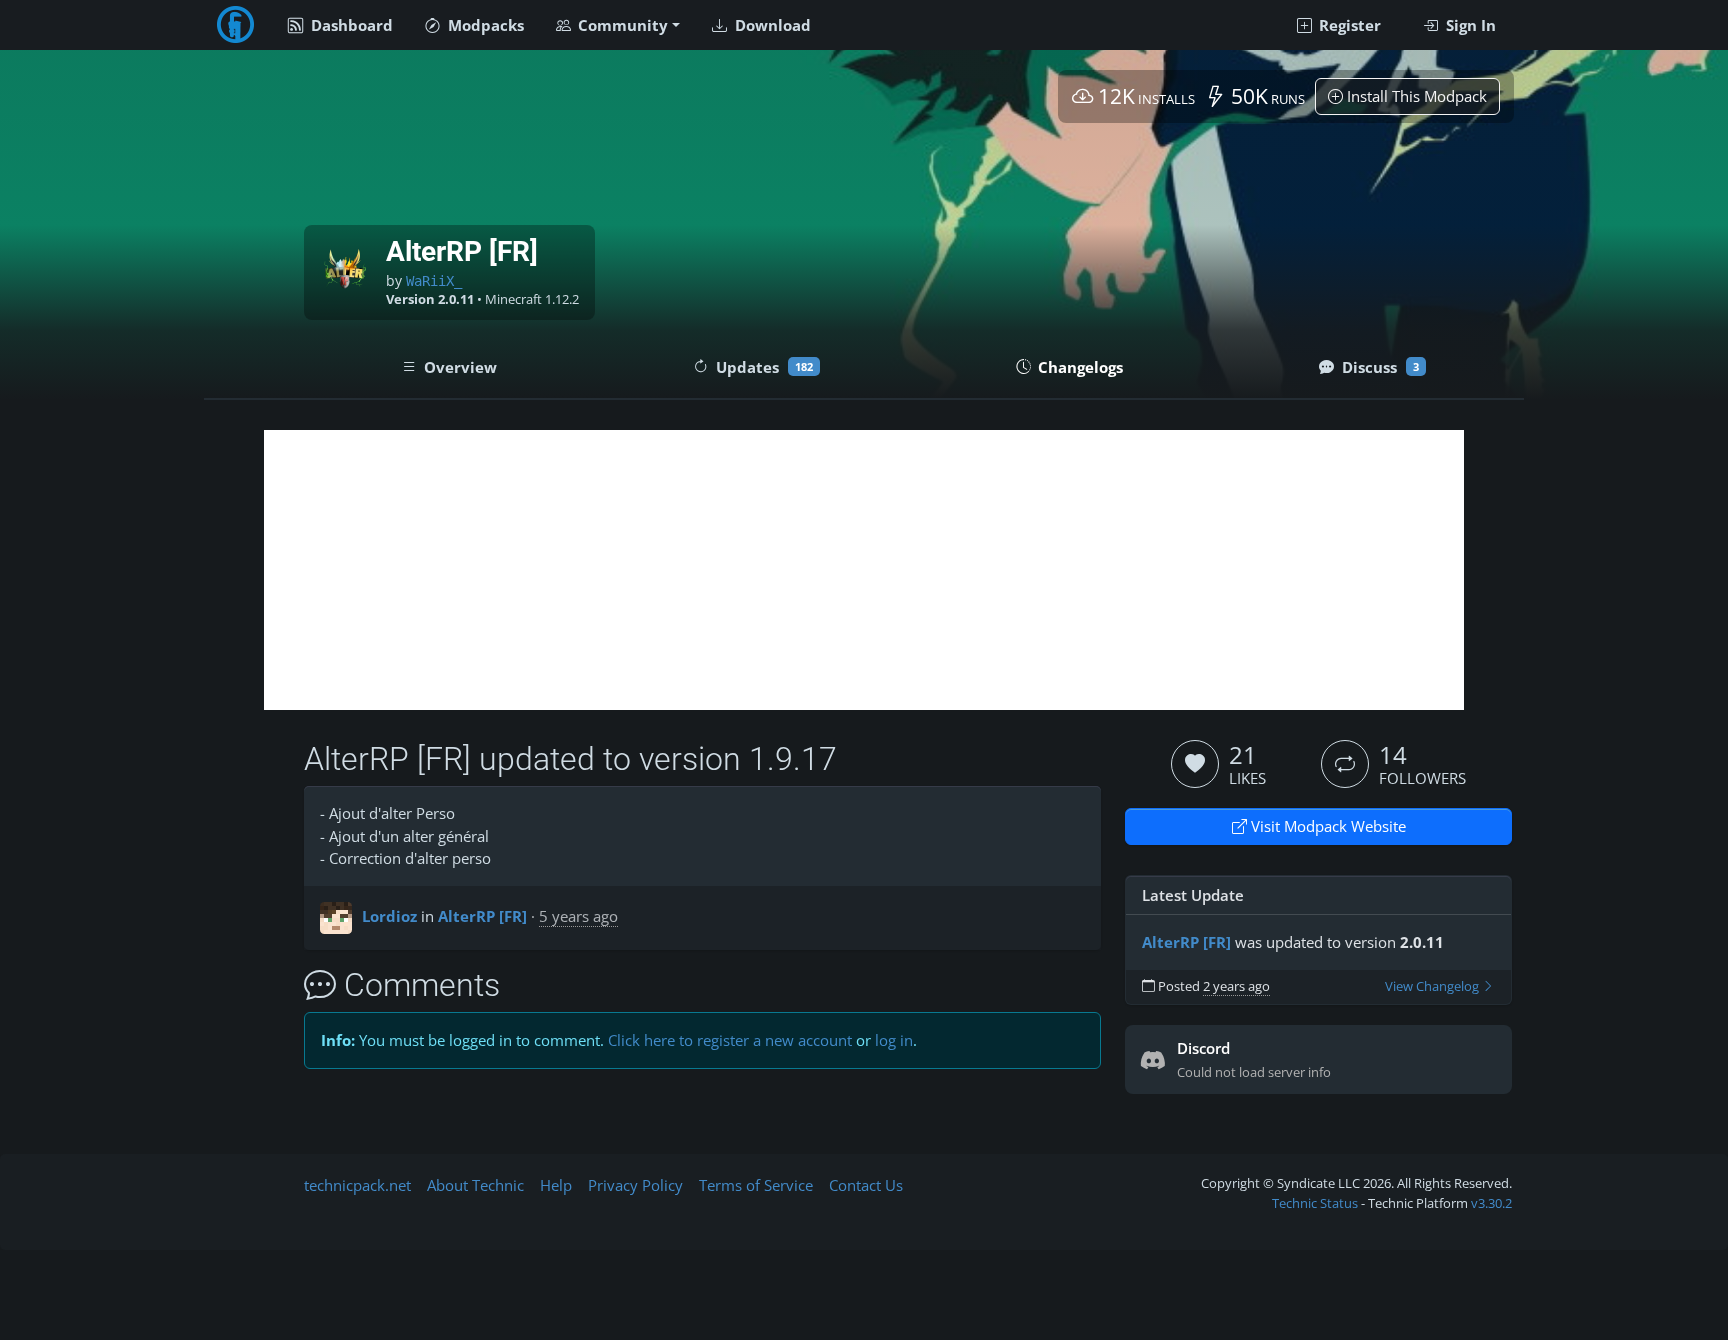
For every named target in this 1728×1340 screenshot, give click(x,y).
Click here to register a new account (730, 1040)
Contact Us (866, 1185)
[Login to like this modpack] (1195, 764)
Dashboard (350, 25)
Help (556, 1185)
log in (894, 1040)
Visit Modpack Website (1326, 826)
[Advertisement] (864, 570)
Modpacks (484, 25)
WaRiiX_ (434, 281)
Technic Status (1315, 1203)
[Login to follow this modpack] (1345, 764)
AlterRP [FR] (482, 916)
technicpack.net (357, 1185)
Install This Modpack (1415, 96)
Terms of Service (756, 1185)
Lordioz (389, 916)
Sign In (1469, 25)
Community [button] (621, 25)
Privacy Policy (635, 1185)
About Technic (475, 1185)
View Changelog (1433, 986)
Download (771, 25)
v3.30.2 (1491, 1203)
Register (1348, 25)
